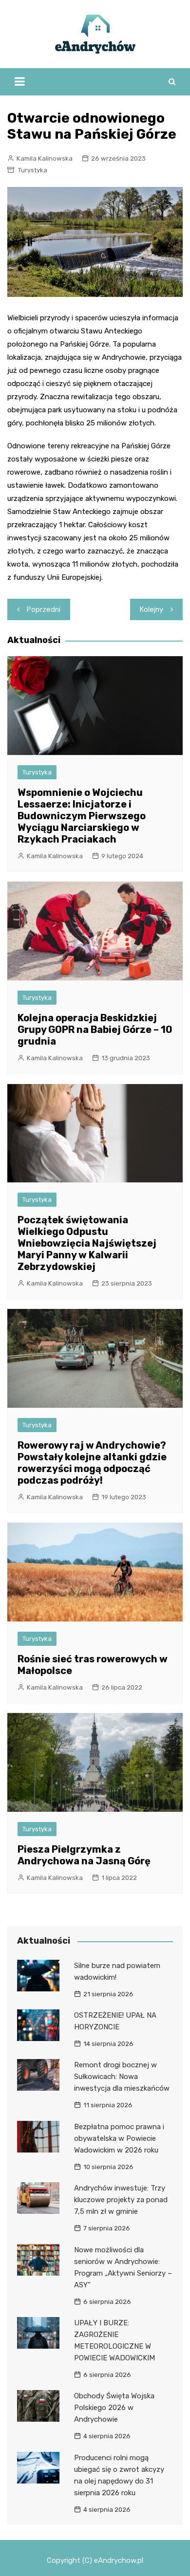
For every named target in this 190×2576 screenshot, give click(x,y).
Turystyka (33, 170)
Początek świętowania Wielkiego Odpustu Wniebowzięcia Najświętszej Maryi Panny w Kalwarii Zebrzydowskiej (87, 1243)
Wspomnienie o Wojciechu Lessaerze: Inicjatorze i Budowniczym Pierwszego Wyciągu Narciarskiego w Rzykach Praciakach (82, 816)
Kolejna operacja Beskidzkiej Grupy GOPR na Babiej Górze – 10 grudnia (95, 1030)
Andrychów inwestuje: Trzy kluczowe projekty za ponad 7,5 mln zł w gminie (121, 2200)
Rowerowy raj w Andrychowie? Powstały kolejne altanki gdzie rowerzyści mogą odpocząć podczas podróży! (92, 1463)
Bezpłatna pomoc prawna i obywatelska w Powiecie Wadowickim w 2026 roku (119, 2138)
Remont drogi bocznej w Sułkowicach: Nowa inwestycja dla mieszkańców (122, 2077)
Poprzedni (44, 609)
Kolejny (152, 609)
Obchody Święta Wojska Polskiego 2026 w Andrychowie (114, 2408)
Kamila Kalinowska (45, 158)
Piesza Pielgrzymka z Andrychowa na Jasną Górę (84, 1855)
